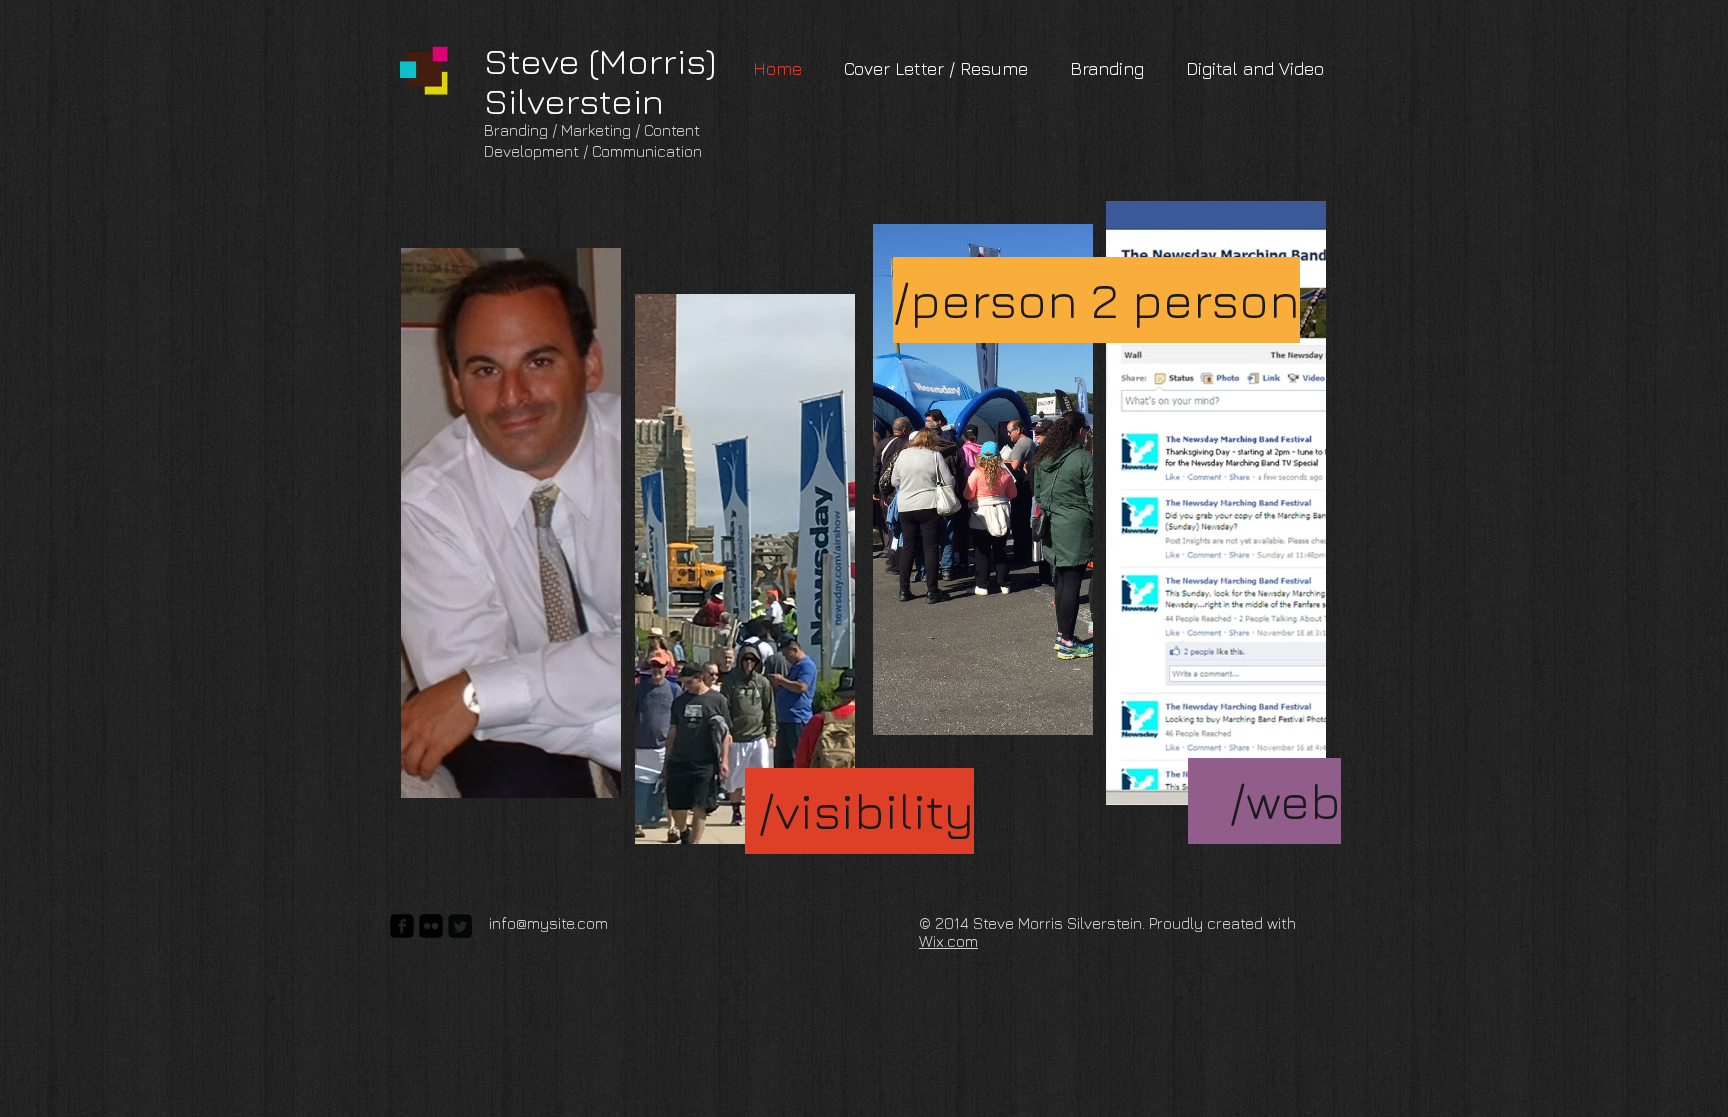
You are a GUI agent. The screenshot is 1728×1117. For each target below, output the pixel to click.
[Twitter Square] (460, 926)
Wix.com (948, 941)
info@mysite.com (548, 923)
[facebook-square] (402, 926)
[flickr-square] (431, 926)
